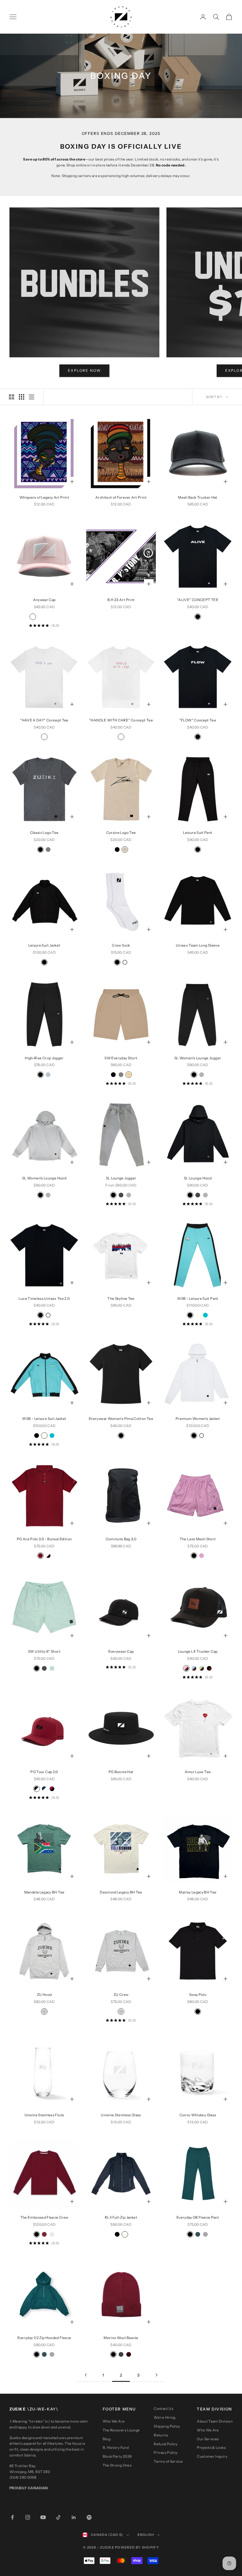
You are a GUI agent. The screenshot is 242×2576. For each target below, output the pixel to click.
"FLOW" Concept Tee (198, 720)
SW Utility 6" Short (44, 1651)
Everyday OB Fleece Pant (198, 2217)
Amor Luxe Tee (198, 1772)
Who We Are (114, 2421)
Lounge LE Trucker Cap (198, 1651)
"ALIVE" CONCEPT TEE (198, 600)
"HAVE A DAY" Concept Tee (44, 720)
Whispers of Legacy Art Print (44, 497)
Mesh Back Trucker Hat (198, 497)
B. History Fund (116, 2447)
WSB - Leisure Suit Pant (198, 1298)
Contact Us (163, 2409)
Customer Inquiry (212, 2456)
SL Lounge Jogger (121, 1178)
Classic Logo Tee (44, 833)
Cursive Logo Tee (121, 833)
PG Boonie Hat (121, 1772)
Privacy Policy (166, 2453)
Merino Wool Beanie (121, 2338)
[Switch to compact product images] (32, 397)
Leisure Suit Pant (198, 833)
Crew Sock (121, 945)
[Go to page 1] (86, 2375)
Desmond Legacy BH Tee (121, 1892)
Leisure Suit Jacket (44, 945)
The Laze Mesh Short (198, 1539)
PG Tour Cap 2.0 (44, 1772)
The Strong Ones (117, 2465)
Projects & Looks (211, 2447)
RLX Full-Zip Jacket (121, 2217)
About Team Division (215, 2421)
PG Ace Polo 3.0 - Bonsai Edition (44, 1539)
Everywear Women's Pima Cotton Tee (121, 1419)
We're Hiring (165, 2417)
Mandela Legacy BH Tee (44, 1892)
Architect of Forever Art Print (121, 497)
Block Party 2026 (117, 2456)
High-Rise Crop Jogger (44, 1058)
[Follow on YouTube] (43, 2517)
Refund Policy (166, 2444)
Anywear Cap (44, 600)
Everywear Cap (121, 1651)
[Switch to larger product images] (12, 397)
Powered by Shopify (137, 2547)
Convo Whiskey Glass (198, 2115)
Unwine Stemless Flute (44, 2115)
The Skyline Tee (121, 1298)
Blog (107, 2439)
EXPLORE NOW (84, 370)
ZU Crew (121, 1995)
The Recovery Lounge (121, 2430)
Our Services (208, 2439)
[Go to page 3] (156, 2375)
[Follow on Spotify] (89, 2517)
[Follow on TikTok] (58, 2517)
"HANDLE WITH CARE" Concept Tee (121, 720)
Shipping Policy (167, 2426)
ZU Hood (44, 1995)
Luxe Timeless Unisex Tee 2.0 (44, 1298)
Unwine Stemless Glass (121, 2115)
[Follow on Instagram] (28, 2517)
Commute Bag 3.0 (121, 1539)
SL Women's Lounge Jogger (198, 1058)
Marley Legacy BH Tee (198, 1892)
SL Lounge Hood (198, 1178)
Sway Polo (198, 1995)
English (146, 2535)
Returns (161, 2435)
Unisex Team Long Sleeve (198, 945)
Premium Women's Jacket (198, 1419)
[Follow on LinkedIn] (74, 2517)
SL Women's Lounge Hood (44, 1178)
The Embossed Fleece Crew (44, 2217)
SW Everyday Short (121, 1058)
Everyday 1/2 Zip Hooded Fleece (44, 2338)
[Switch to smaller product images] (22, 397)
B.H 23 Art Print (121, 600)
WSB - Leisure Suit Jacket (44, 1419)
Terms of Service (168, 2461)
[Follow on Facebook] (12, 2517)
